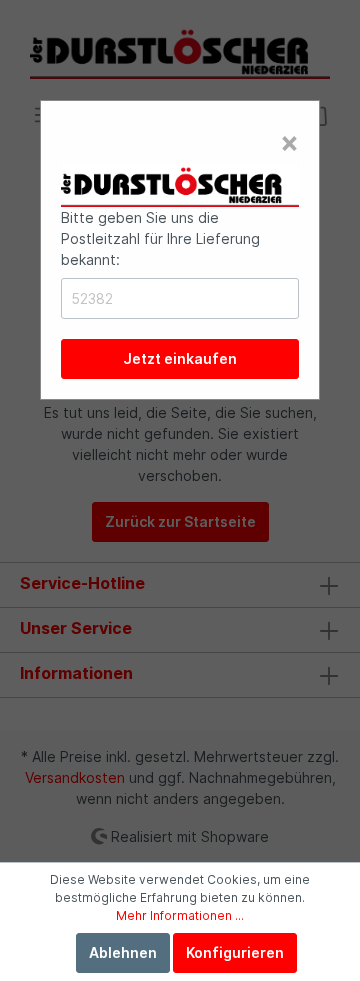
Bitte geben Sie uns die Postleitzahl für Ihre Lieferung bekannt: (160, 238)
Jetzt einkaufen (180, 358)
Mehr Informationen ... (180, 915)
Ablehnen (123, 952)
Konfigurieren (235, 952)
